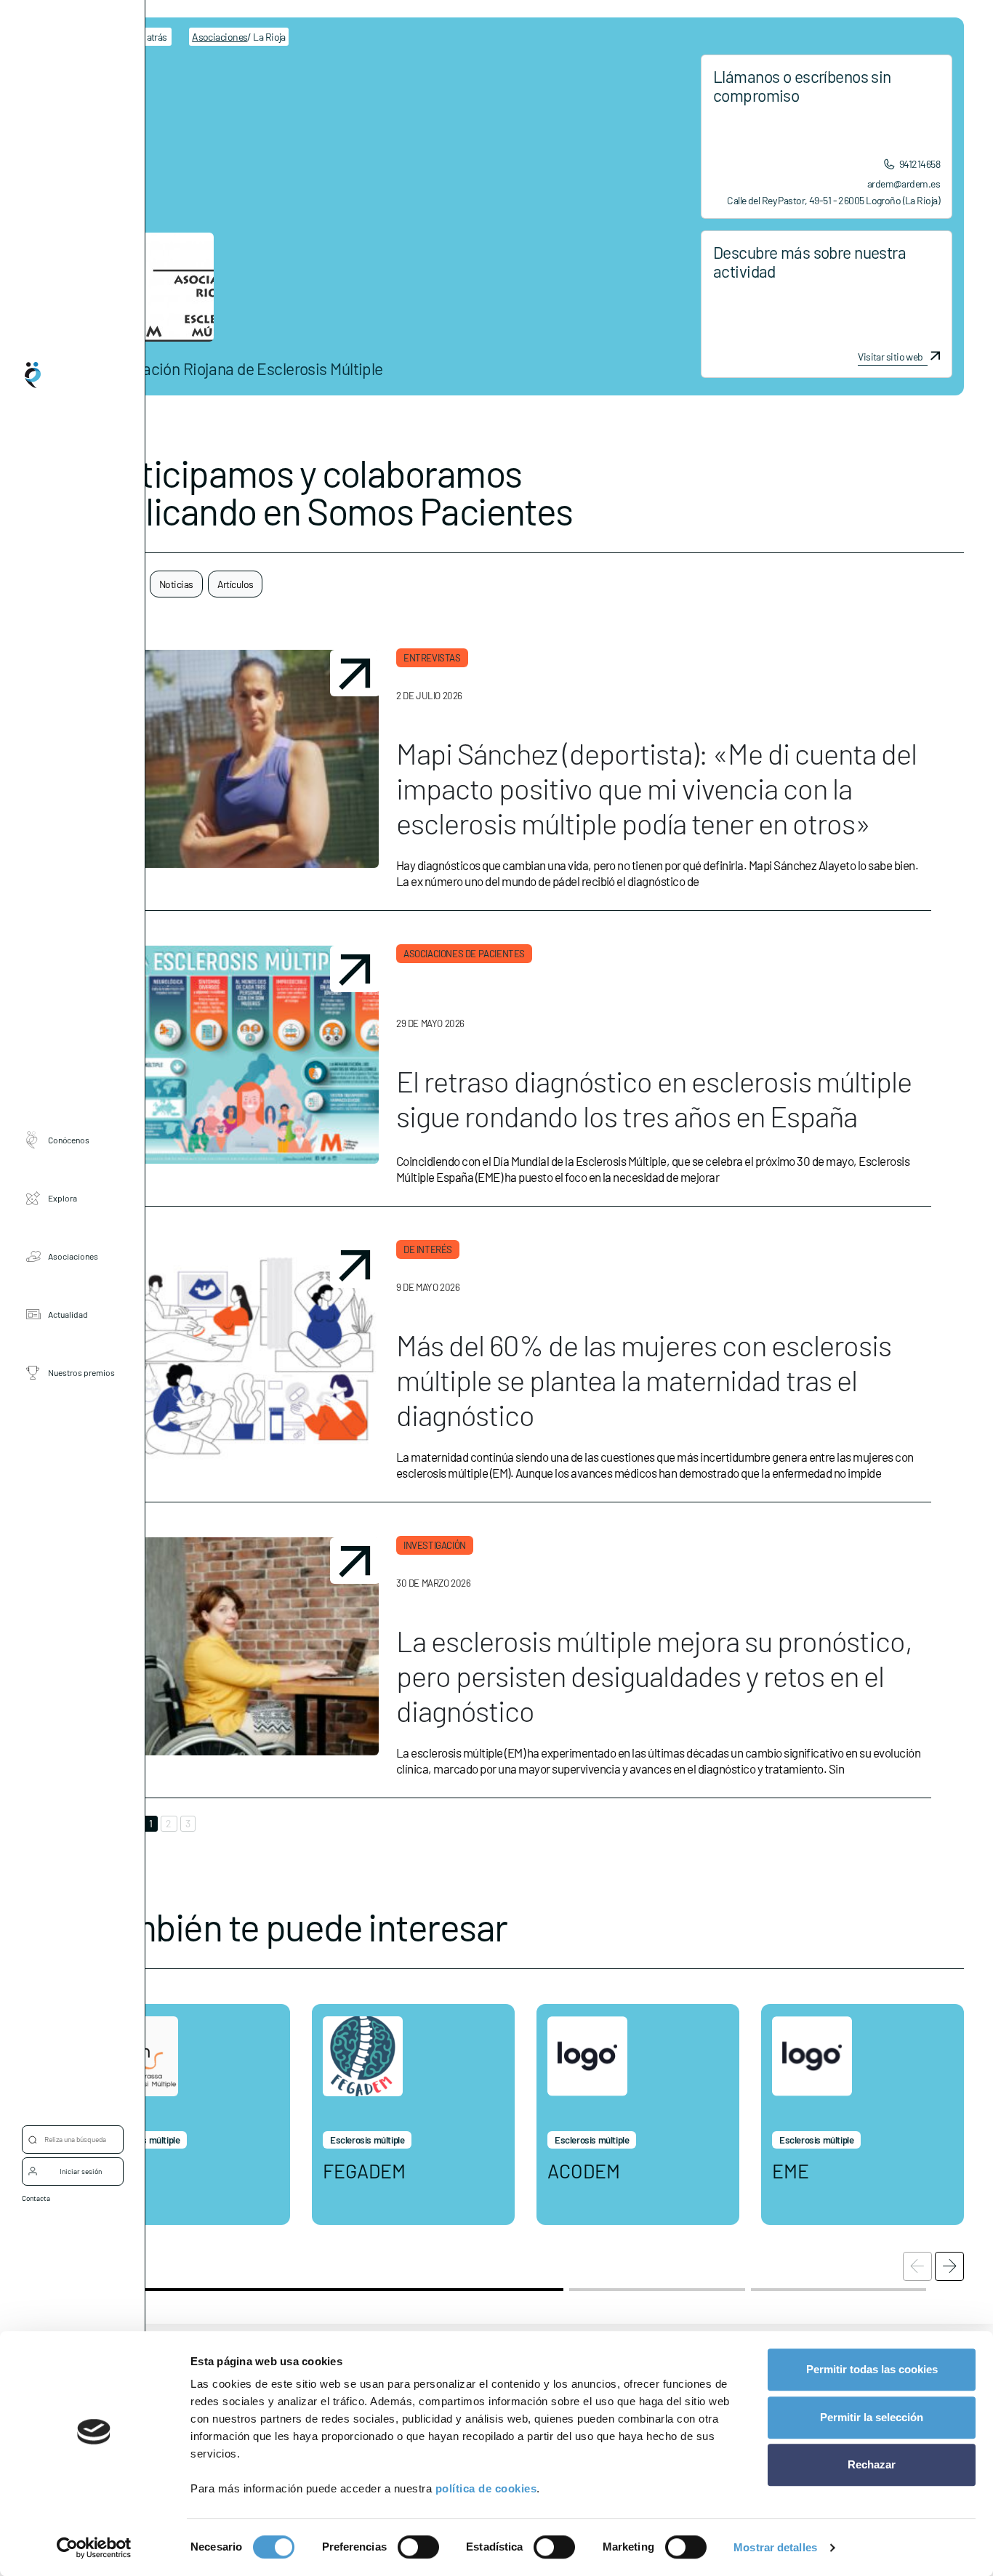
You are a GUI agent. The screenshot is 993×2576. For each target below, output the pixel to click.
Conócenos (69, 1140)
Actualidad (68, 1314)
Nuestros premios (81, 1372)
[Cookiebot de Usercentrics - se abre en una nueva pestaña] (94, 2548)
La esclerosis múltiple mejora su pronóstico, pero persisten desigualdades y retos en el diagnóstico (654, 1675)
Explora (63, 1198)
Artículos (236, 584)
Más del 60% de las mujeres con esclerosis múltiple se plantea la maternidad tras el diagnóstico (644, 1380)
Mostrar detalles (775, 2547)
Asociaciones (73, 1256)
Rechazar (872, 2464)
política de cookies (486, 2488)
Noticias (176, 584)
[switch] (418, 2547)
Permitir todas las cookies (872, 2369)
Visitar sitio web (890, 357)
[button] (949, 2266)
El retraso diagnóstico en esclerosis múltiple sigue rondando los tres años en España (654, 1098)
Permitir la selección (872, 2417)
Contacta (36, 2198)
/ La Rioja (239, 37)
